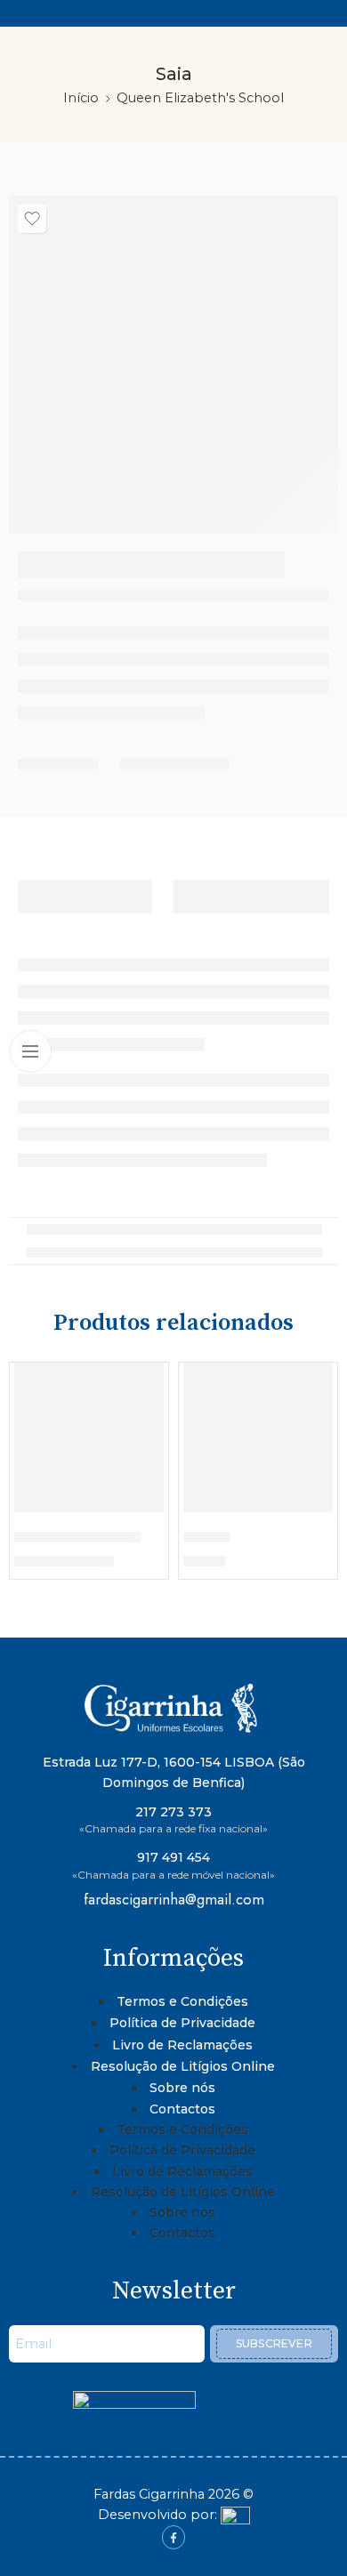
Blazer (206, 1537)
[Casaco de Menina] (89, 1437)
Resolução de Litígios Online (183, 2066)
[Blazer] (258, 1437)
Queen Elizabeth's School (200, 98)
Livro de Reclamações (182, 2045)
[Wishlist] (32, 219)
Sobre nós (182, 2088)
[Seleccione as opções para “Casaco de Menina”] (139, 1510)
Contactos (182, 2109)
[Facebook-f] (173, 2537)
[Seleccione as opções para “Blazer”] (308, 1510)
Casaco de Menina (77, 1537)
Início (81, 98)
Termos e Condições (182, 2001)
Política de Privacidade (182, 2023)
